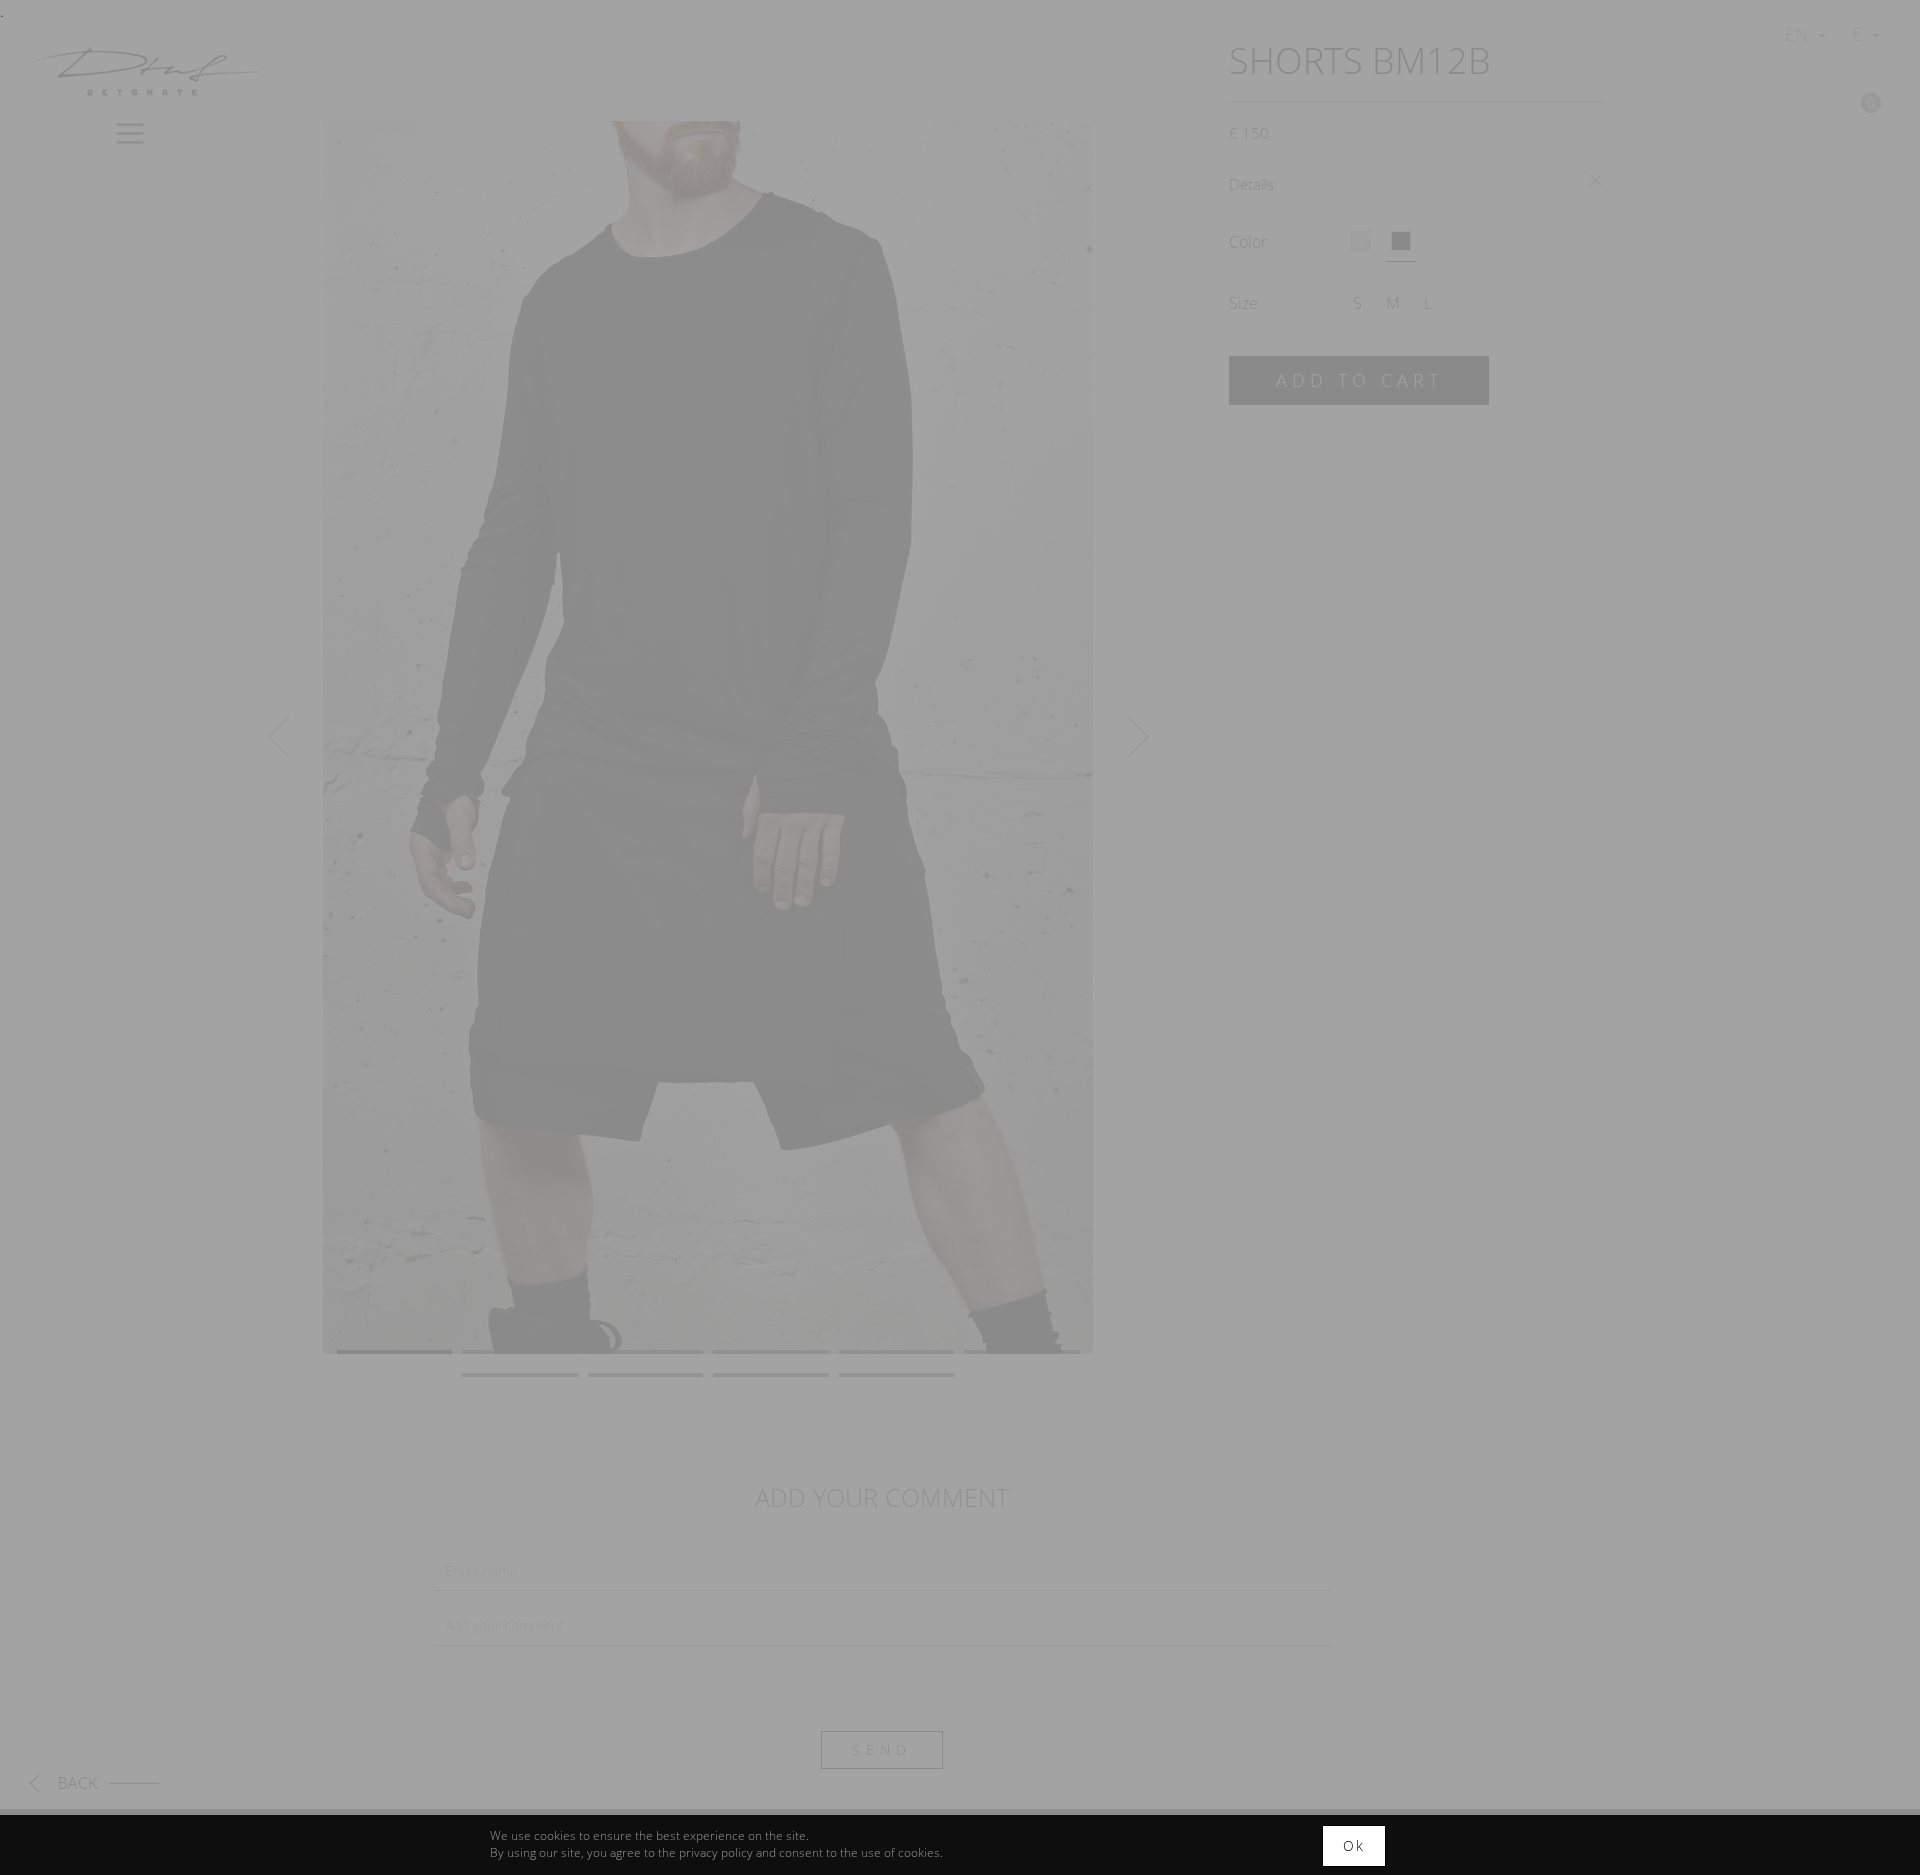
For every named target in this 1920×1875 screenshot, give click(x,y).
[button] (278, 737)
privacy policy (714, 1852)
